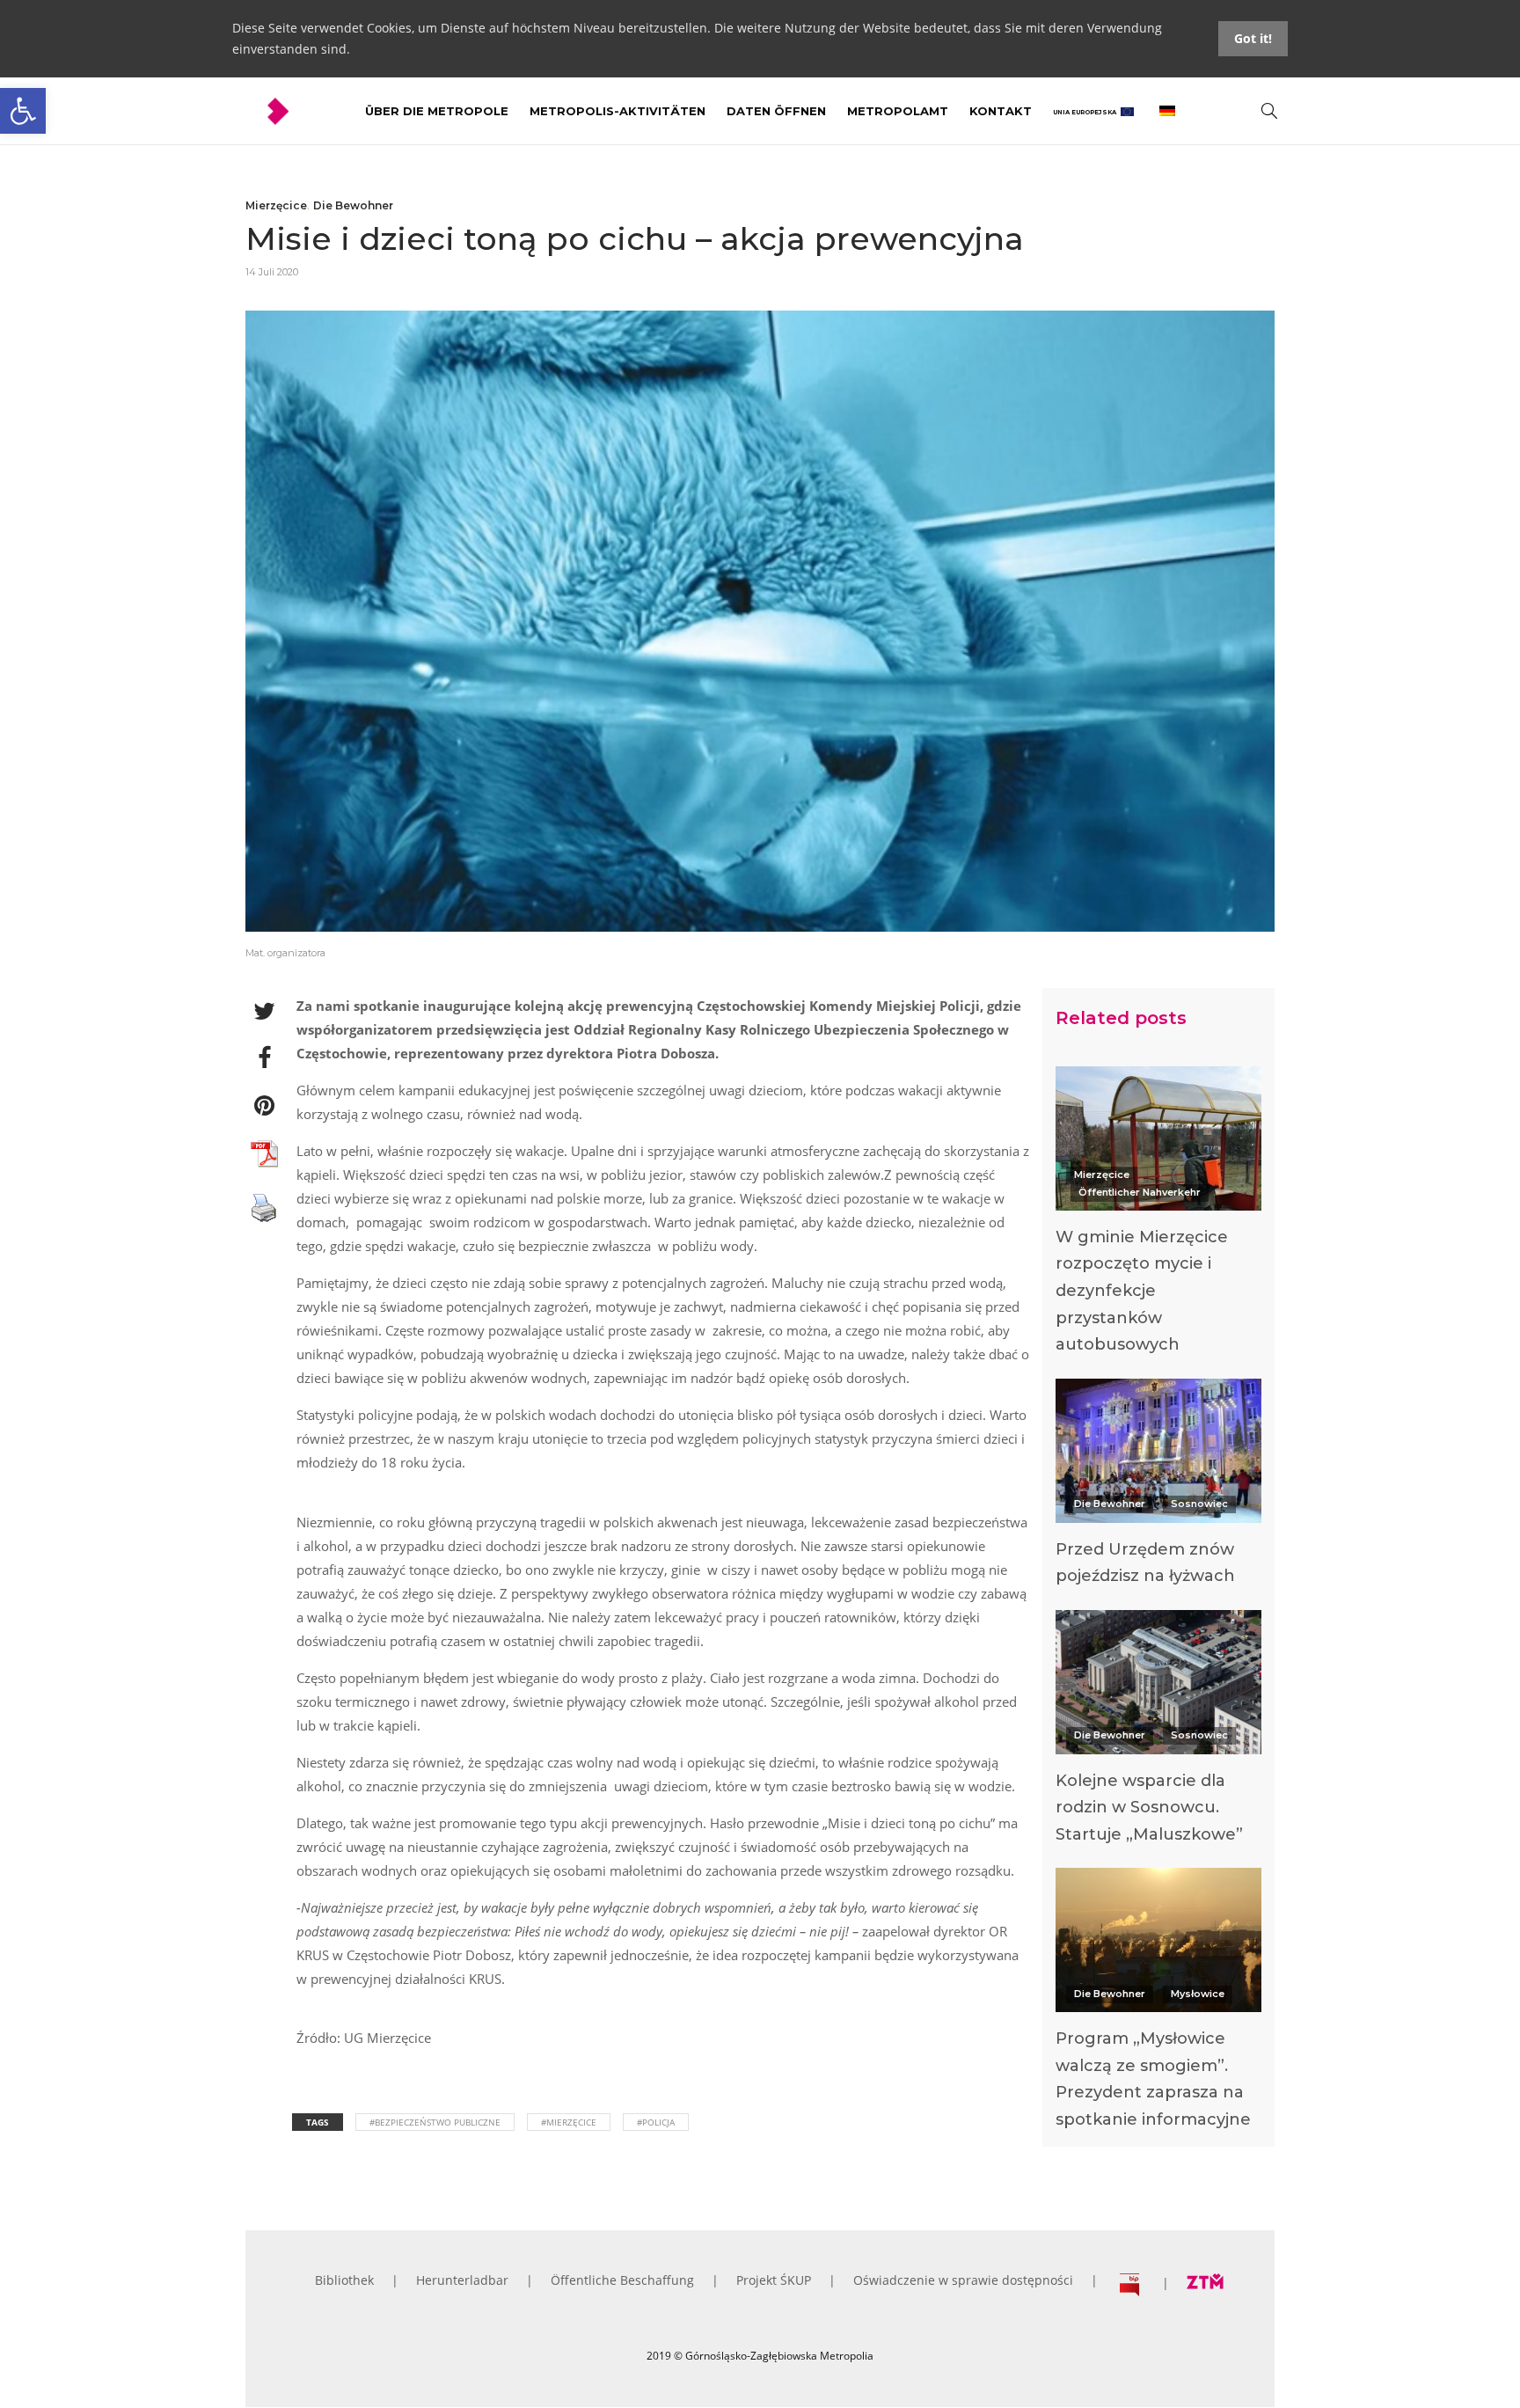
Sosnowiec (1199, 1504)
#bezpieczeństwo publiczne (435, 2122)
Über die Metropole (437, 111)
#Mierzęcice (569, 2122)
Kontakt (1001, 111)
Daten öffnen (776, 111)
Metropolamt (898, 111)
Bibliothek (344, 2280)
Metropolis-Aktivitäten (617, 111)
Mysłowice (1198, 1994)
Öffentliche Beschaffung (622, 2280)
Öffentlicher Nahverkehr (1140, 1192)
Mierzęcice (276, 205)
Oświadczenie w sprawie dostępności (963, 2280)
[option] (1158, 1215)
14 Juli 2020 (272, 272)
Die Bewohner (353, 205)
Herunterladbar (462, 2280)
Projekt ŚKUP (774, 2280)
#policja (656, 2122)
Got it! (1253, 38)
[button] (23, 111)
